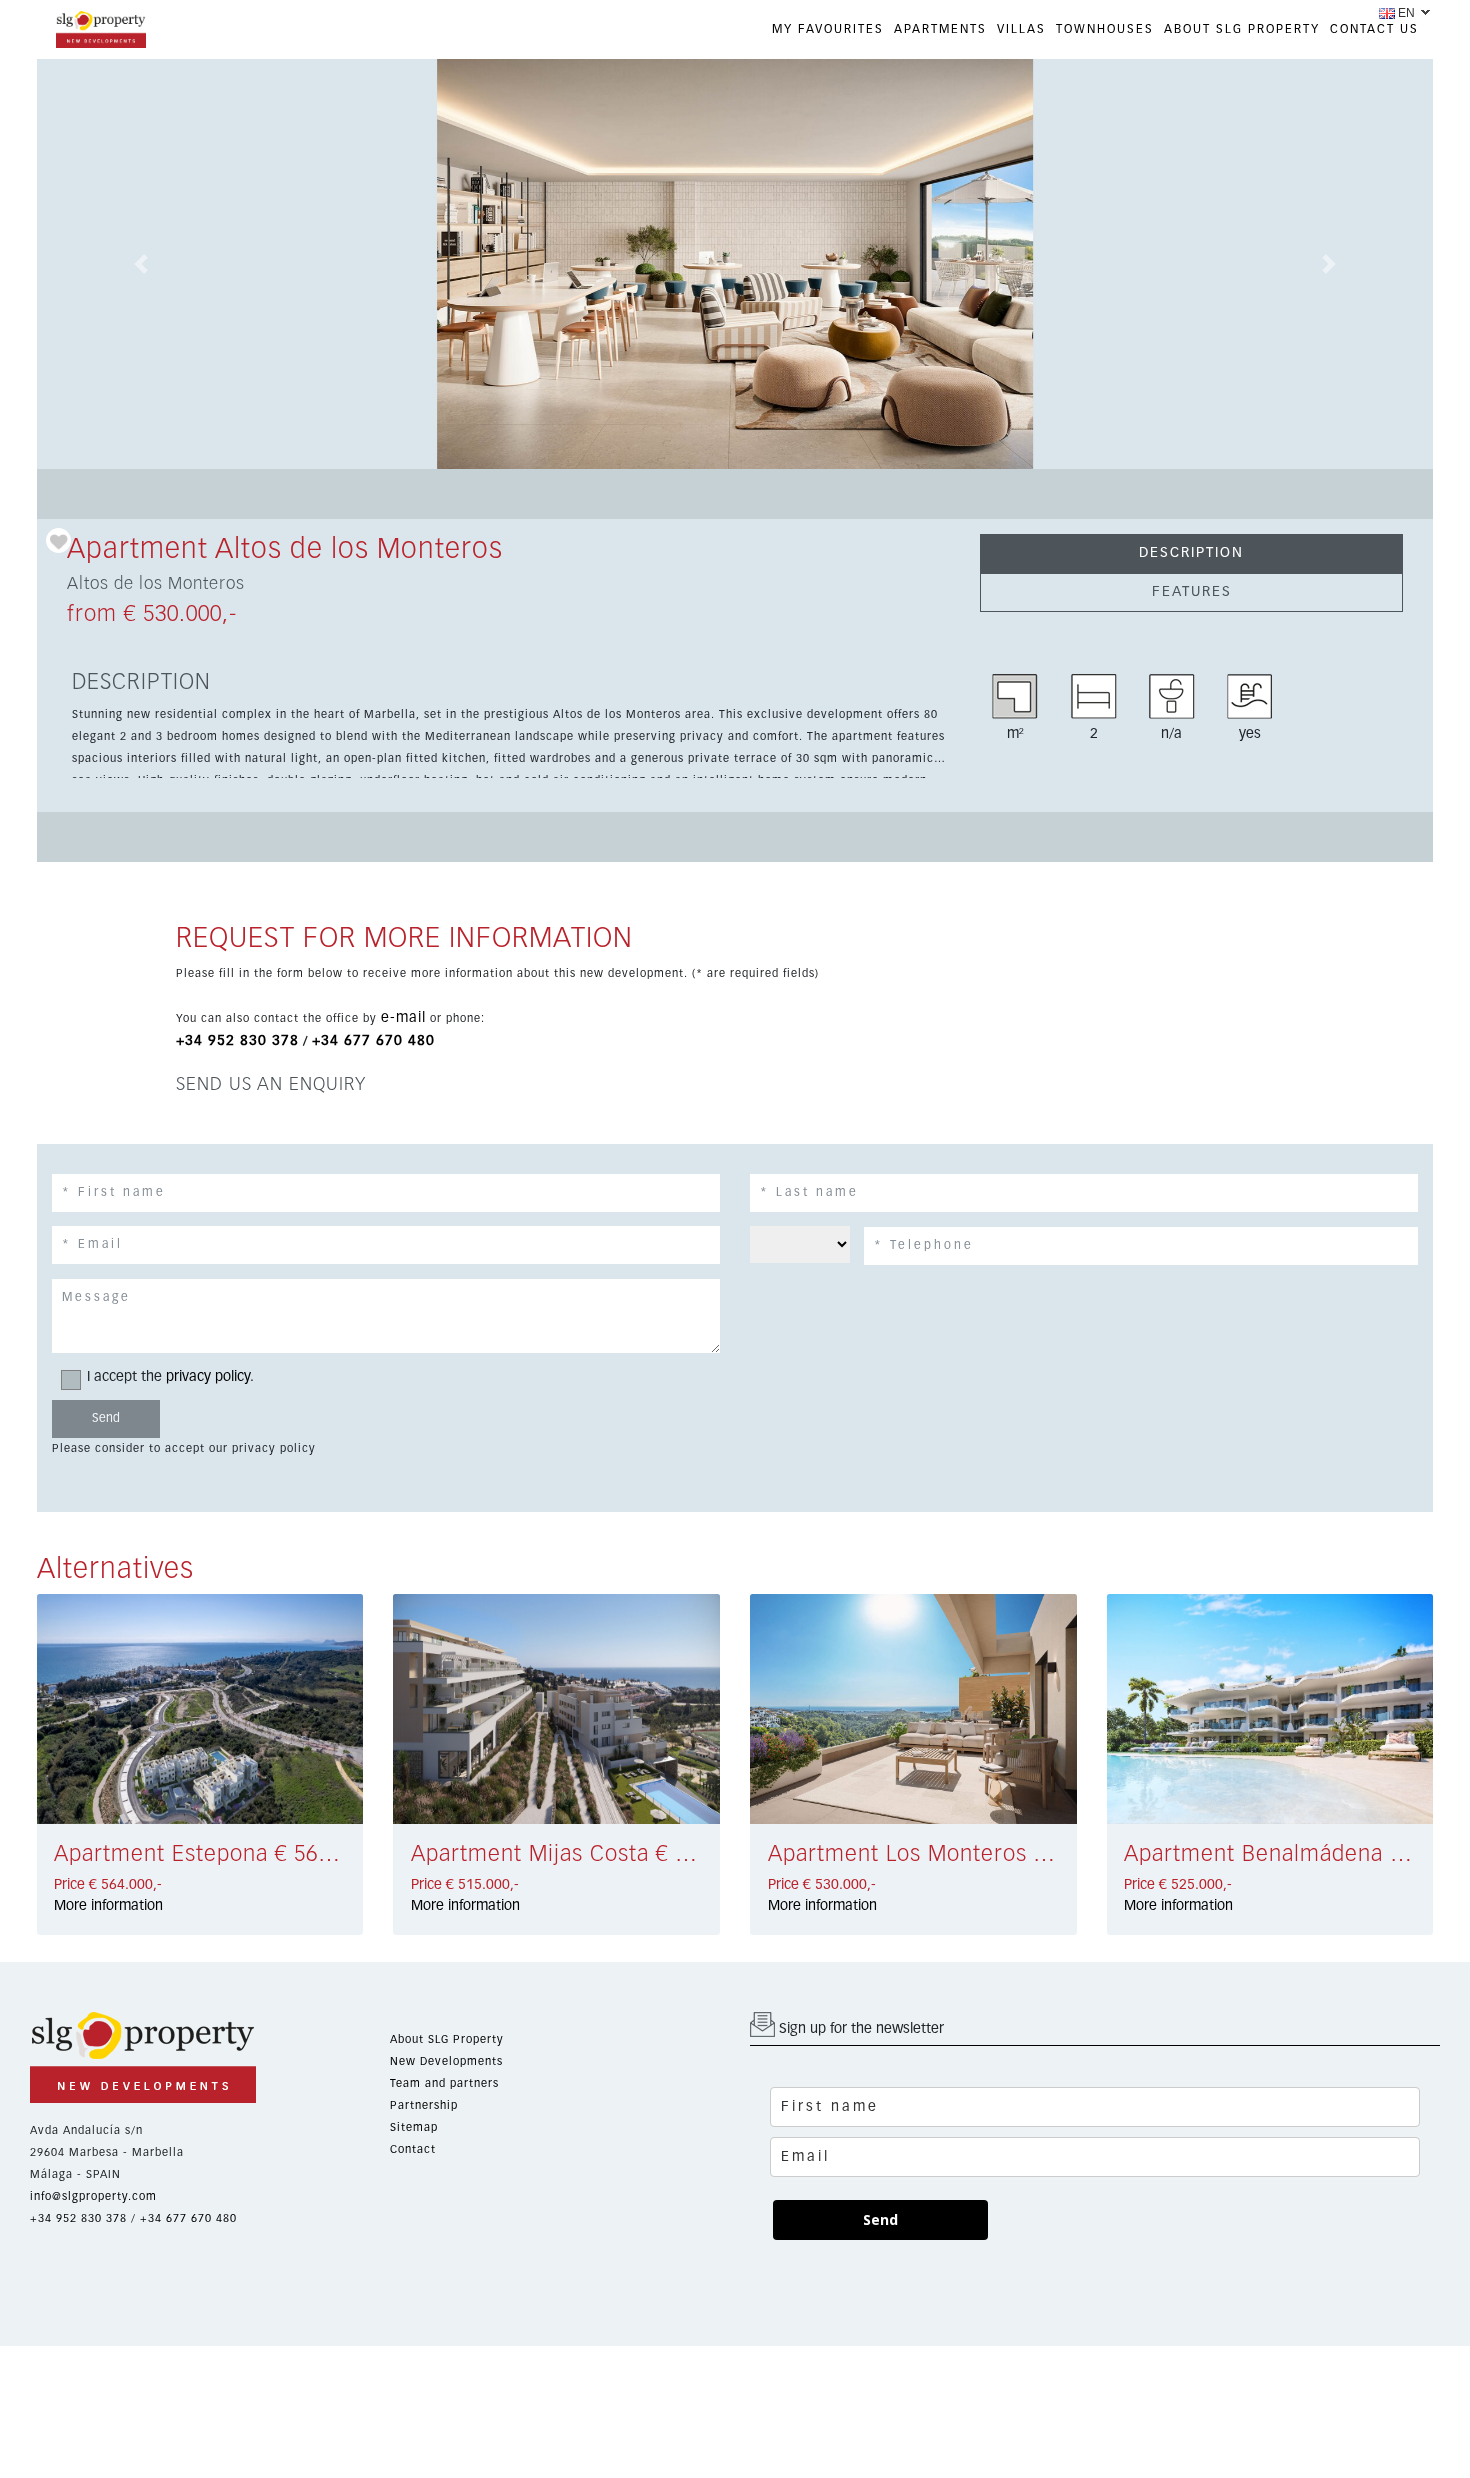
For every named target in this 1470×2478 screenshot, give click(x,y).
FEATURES (1192, 592)
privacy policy (208, 1377)
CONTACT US (1374, 30)
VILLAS (1021, 30)
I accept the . (170, 1377)
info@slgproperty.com (93, 2196)
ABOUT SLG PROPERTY (1242, 30)
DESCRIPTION (1191, 553)
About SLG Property (447, 2039)
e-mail (403, 1018)
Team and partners (444, 2083)
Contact (413, 2149)
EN (1406, 13)
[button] (141, 264)
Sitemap (414, 2127)
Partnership (424, 2105)
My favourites (828, 30)
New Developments (446, 2061)
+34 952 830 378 (237, 1041)
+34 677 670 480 (373, 1041)
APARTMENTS (940, 30)
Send (880, 2219)
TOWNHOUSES (1105, 30)
